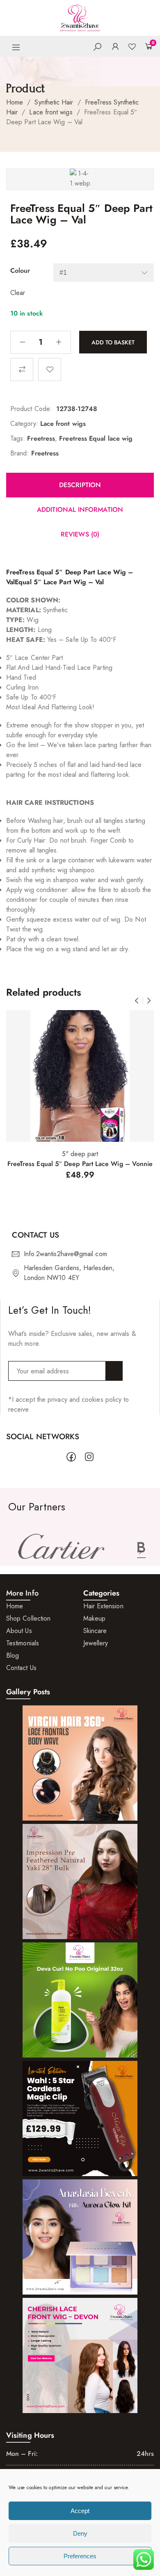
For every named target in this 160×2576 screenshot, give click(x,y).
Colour (20, 271)
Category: (24, 424)
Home (15, 102)
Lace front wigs (51, 112)
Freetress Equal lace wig (96, 438)
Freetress (41, 438)
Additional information (80, 510)
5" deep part (80, 1154)
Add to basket (113, 342)
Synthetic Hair (54, 102)
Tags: (18, 438)
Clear (18, 293)
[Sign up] (114, 1371)
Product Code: (31, 409)
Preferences (80, 2556)
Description (80, 485)
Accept (80, 2511)
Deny (80, 2533)
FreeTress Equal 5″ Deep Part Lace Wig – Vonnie (80, 1164)
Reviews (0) (80, 534)
